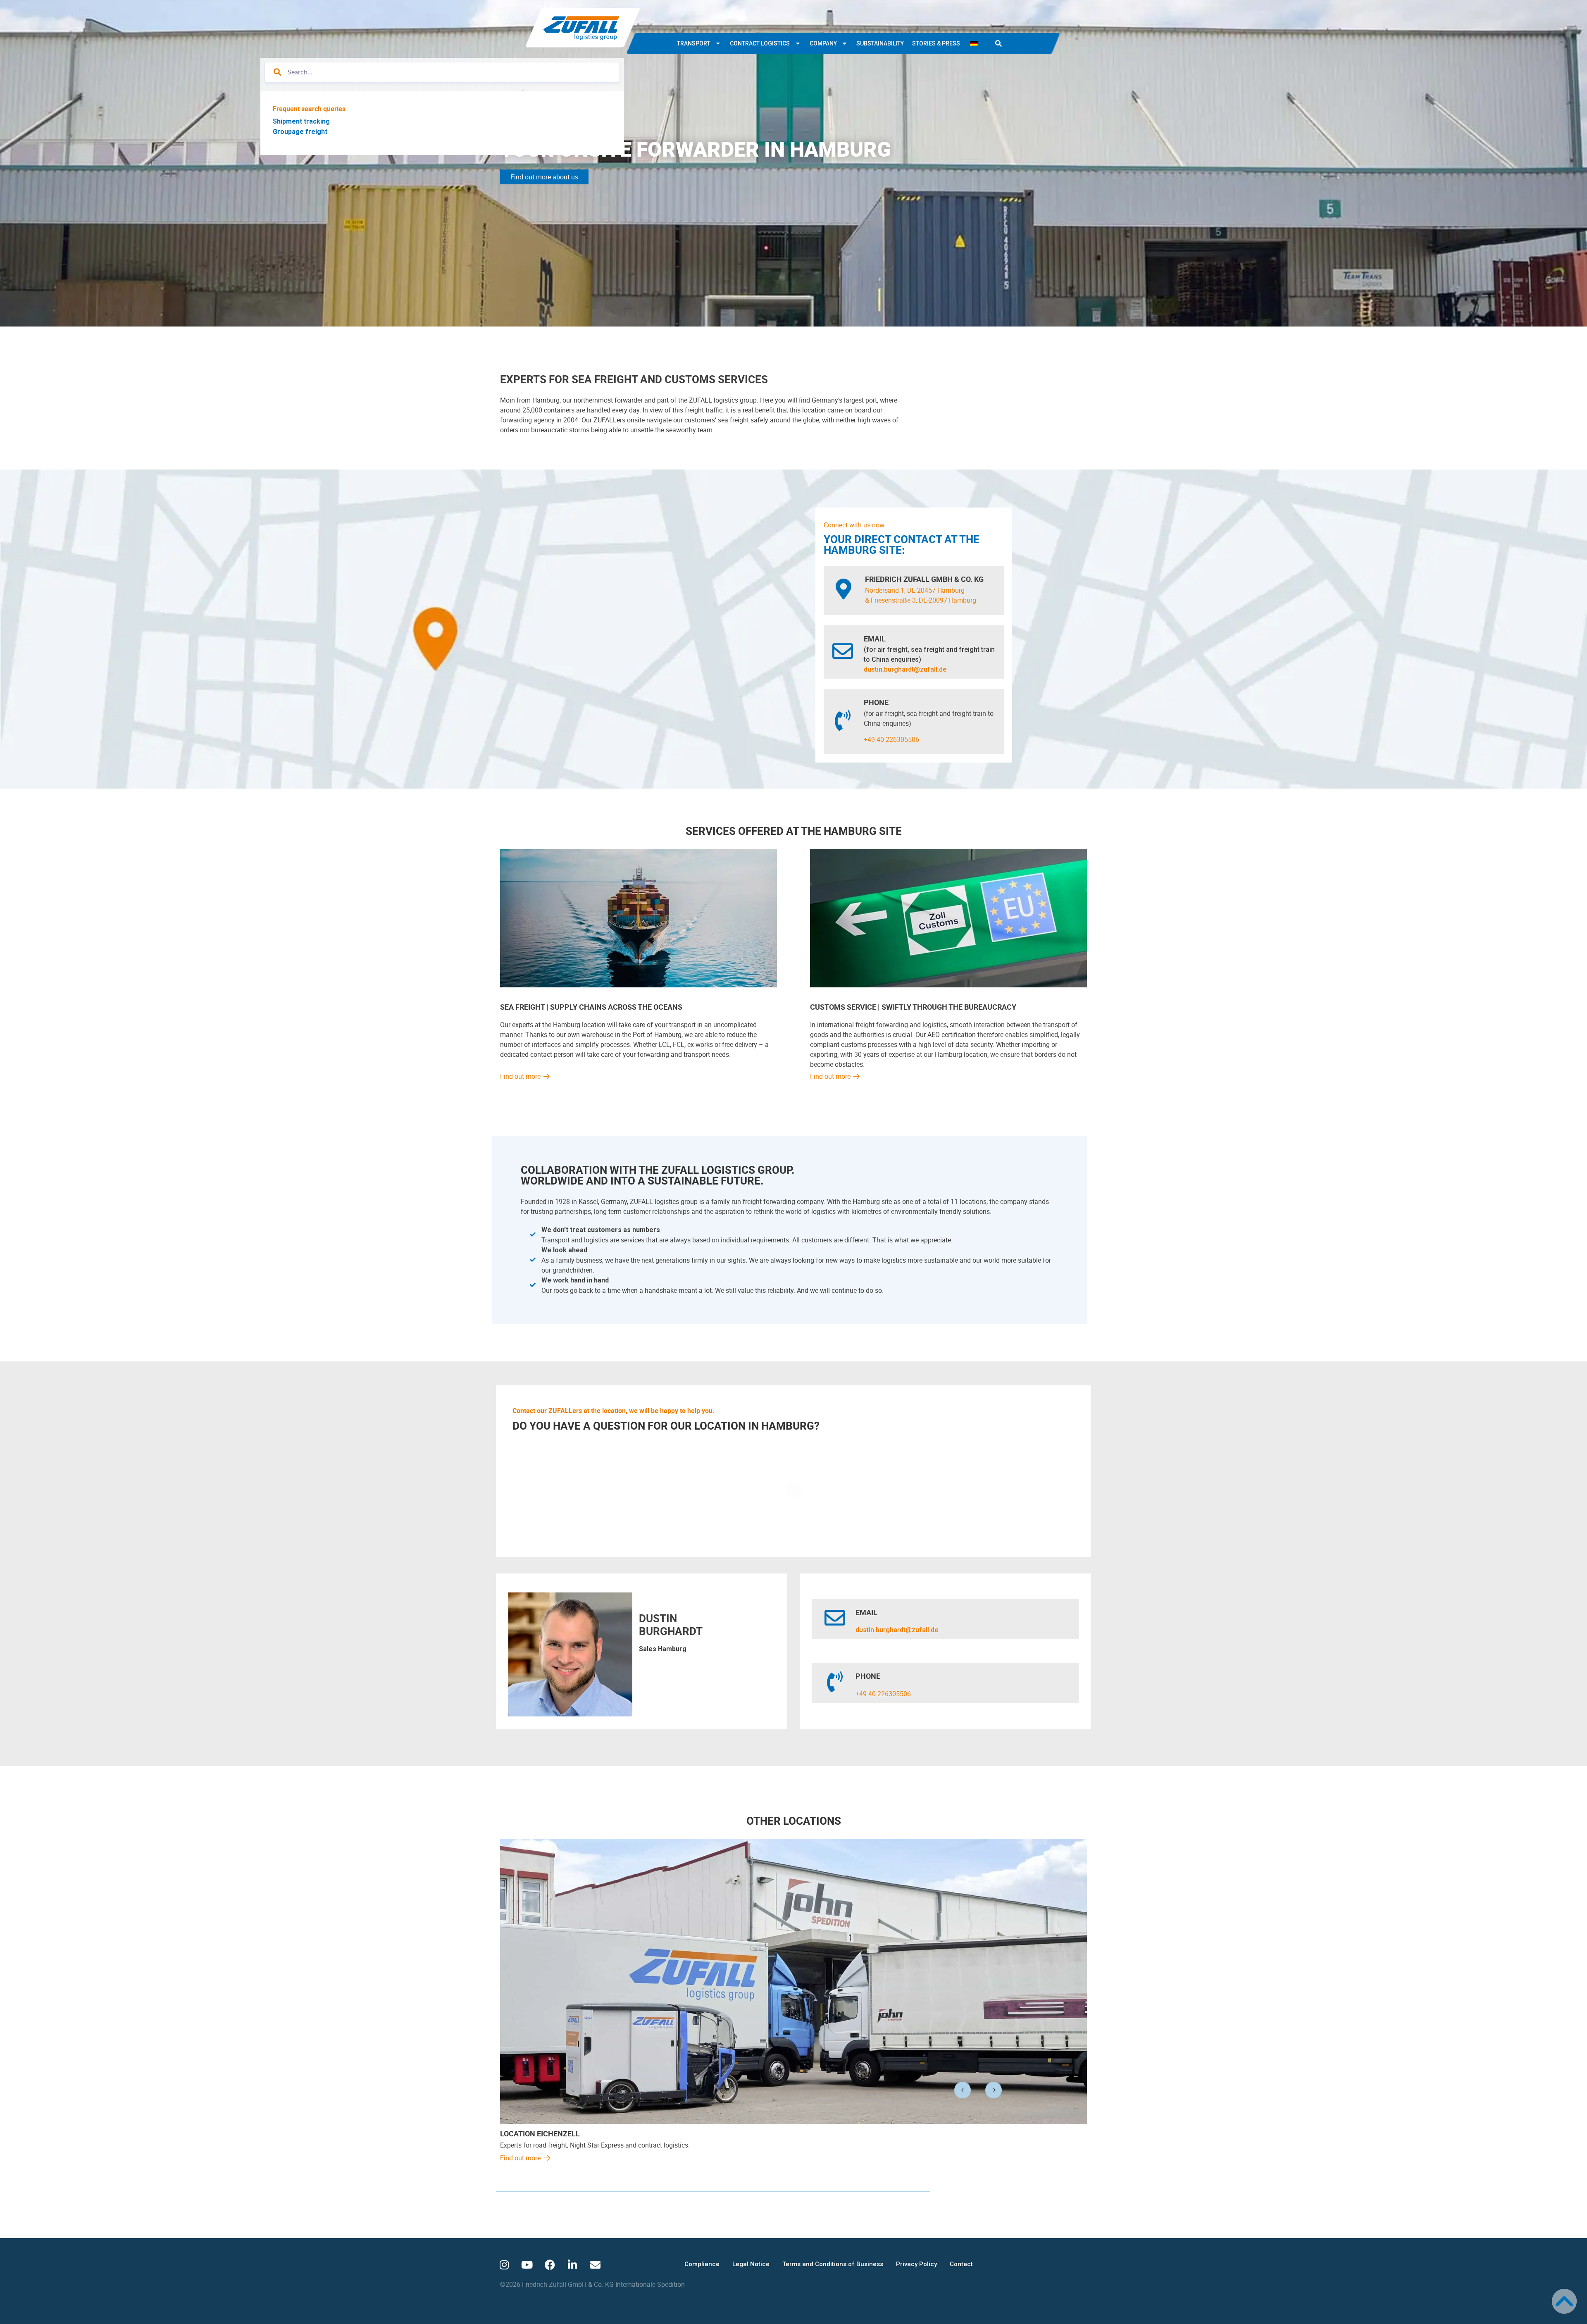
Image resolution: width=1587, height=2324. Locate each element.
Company (823, 43)
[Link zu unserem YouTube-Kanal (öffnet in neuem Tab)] (527, 2265)
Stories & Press (936, 43)
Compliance (702, 2264)
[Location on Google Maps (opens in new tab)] (844, 589)
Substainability (880, 43)
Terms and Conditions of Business (833, 2264)
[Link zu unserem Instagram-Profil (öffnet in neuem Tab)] (504, 2265)
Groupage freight (300, 132)
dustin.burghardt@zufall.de (905, 669)
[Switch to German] (974, 43)
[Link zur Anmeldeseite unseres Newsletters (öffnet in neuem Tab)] (595, 2265)
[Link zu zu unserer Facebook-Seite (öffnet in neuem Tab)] (550, 2265)
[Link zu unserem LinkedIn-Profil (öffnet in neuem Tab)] (572, 2265)
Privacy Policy (916, 2264)
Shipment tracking (301, 121)
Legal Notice (751, 2264)
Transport (694, 43)
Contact (961, 2264)
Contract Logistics (760, 43)
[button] (998, 43)
